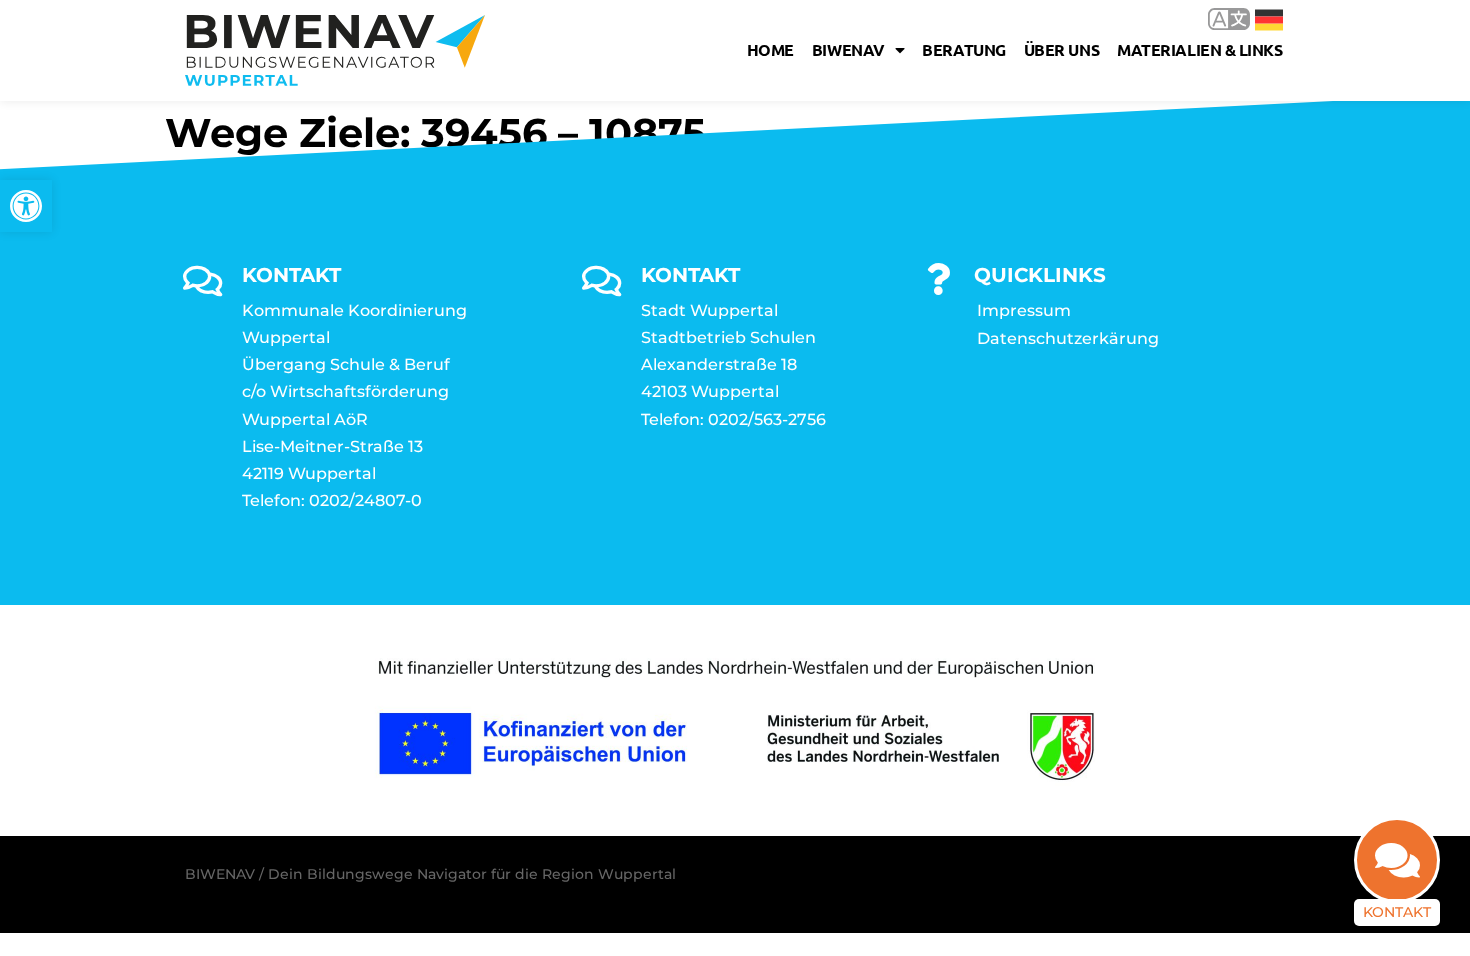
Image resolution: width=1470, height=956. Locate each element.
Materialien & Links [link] (1199, 49)
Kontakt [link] (1397, 912)
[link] (26, 206)
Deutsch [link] (1254, 18)
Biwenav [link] (848, 49)
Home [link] (770, 49)
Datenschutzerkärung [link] (1068, 338)
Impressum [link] (1024, 310)
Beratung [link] (963, 49)
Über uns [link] (1061, 49)
